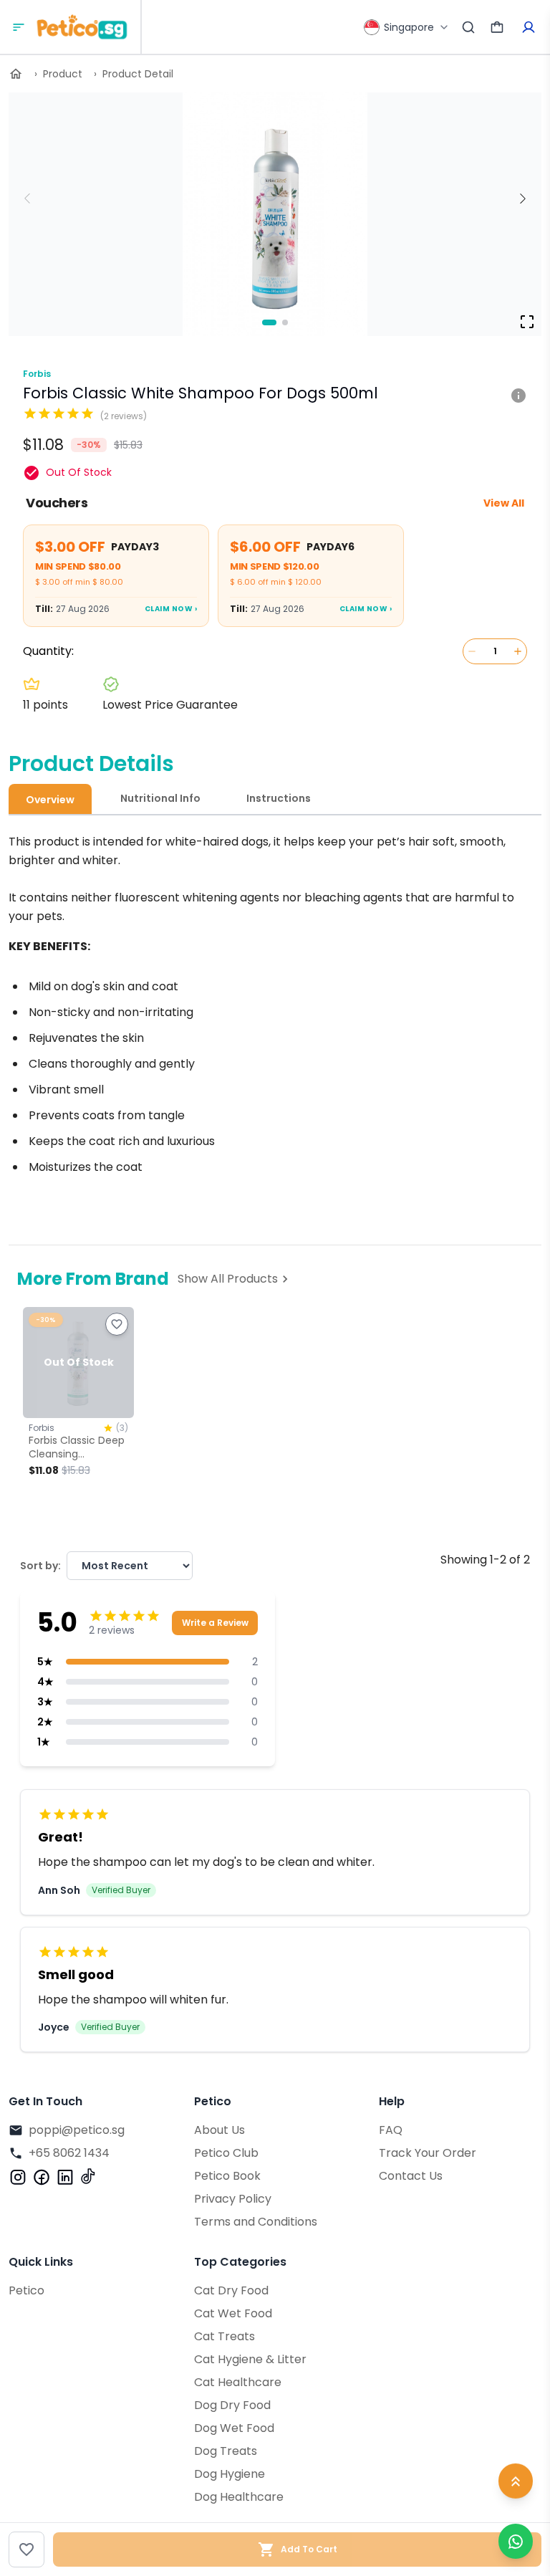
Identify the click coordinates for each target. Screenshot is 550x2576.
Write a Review (215, 1623)
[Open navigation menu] (19, 27)
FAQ (391, 2130)
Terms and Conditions (256, 2222)
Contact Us (411, 2176)
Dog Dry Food (232, 2405)
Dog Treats (226, 2451)
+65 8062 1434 (69, 2153)
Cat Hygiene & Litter (250, 2359)
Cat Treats (225, 2336)
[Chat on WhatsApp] (516, 2541)
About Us (219, 2130)
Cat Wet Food (233, 2313)
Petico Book (227, 2176)
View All (504, 503)
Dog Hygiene (230, 2474)
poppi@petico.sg (77, 2130)
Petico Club (226, 2153)
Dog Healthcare (239, 2497)
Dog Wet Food (234, 2428)
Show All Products (228, 1279)
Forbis (37, 374)
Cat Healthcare (238, 2382)
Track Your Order (428, 2153)
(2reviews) (124, 416)
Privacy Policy (233, 2199)
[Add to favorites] (26, 2549)
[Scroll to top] (516, 2486)
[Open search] (468, 27)
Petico (26, 2290)
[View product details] (518, 395)
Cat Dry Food (231, 2290)
